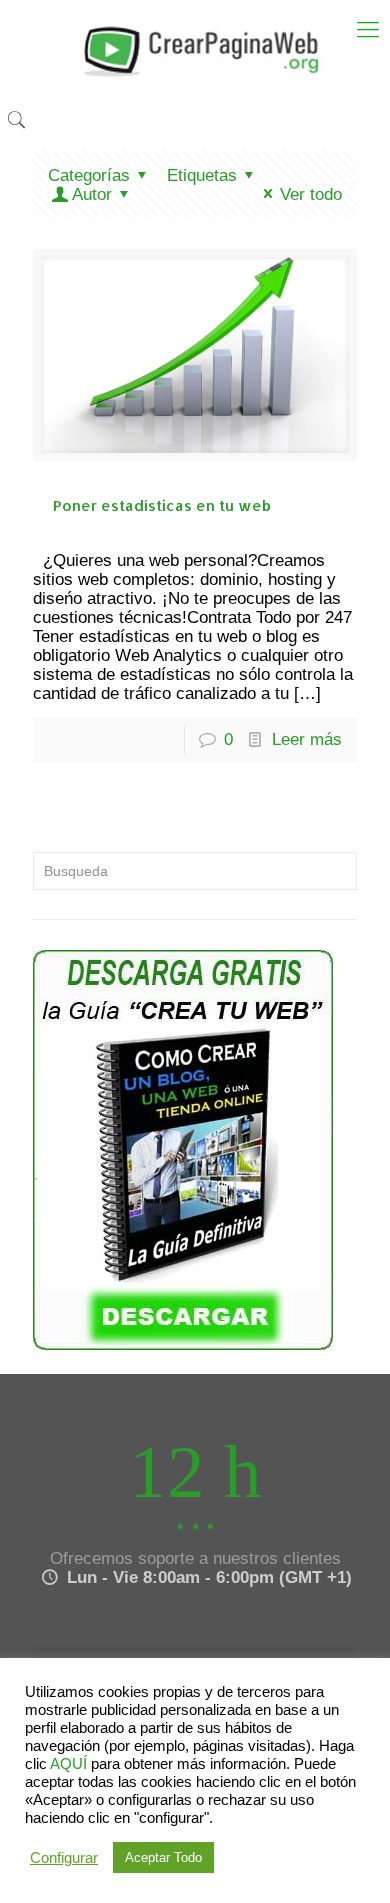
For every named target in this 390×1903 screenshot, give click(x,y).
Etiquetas (202, 175)
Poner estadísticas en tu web (162, 505)
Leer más (307, 739)
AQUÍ (68, 1764)
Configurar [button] (64, 1858)
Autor (92, 194)
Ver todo (311, 194)
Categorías (89, 175)
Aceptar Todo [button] (163, 1857)
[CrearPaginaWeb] (195, 50)
